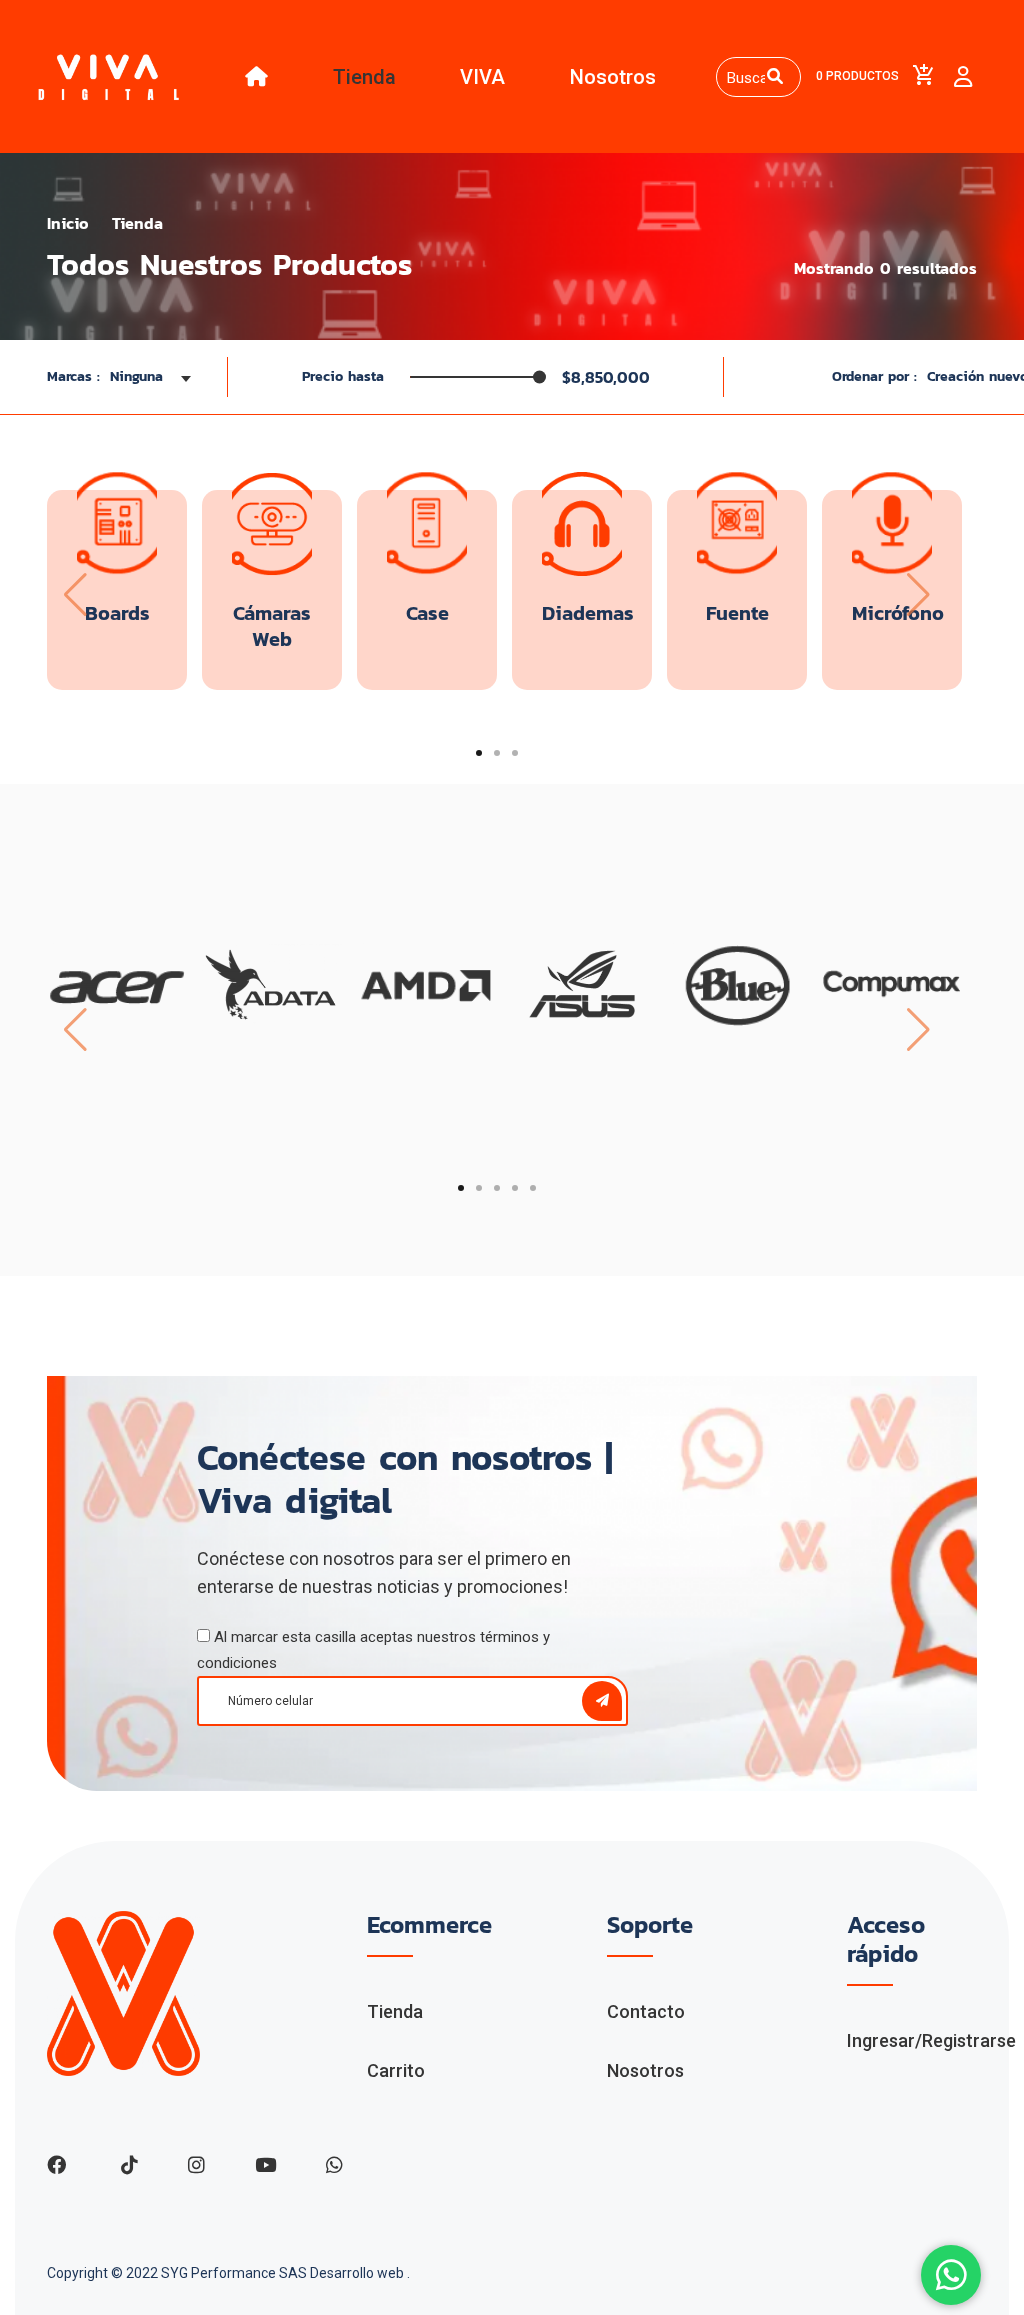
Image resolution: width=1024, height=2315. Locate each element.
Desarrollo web (358, 2273)
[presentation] (74, 595)
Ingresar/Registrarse (931, 2040)
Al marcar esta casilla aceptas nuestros (373, 1650)
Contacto (646, 2011)
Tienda (364, 77)
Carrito (396, 2070)
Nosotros (613, 77)
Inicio (68, 223)
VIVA (482, 77)
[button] (479, 753)
